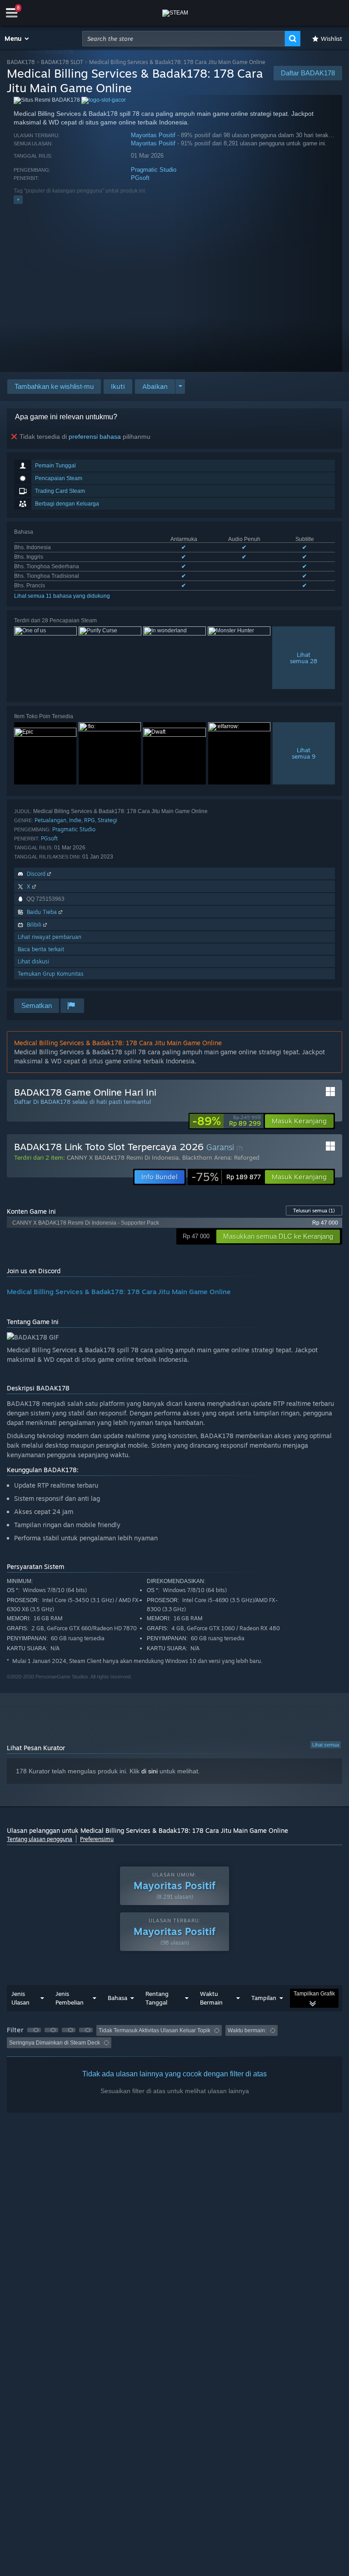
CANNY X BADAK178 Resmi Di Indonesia (123, 1157)
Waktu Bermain (211, 1998)
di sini (150, 1771)
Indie (75, 820)
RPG (90, 820)
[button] (17, 39)
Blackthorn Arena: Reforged (221, 1157)
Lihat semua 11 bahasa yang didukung (62, 596)
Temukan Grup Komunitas (51, 974)
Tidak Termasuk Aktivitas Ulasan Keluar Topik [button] (155, 2030)
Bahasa (117, 1998)
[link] (227, 1121)
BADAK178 (21, 62)
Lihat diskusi (33, 961)
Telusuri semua (314, 1211)
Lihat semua (326, 1745)
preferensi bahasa (95, 437)
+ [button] (18, 199)
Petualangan (50, 820)
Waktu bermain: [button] (247, 2030)
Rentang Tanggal (157, 1998)
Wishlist (332, 39)
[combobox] (184, 39)
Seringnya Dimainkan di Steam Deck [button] (55, 2043)
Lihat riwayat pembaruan (50, 937)
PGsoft (140, 178)
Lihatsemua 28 (304, 658)
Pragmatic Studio (154, 170)
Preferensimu (97, 1839)
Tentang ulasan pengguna (40, 1839)
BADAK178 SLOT (62, 62)
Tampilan (264, 1998)
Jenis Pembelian (70, 1998)
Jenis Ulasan (20, 1998)
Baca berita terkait (41, 949)
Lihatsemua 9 (304, 753)
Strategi (107, 820)
